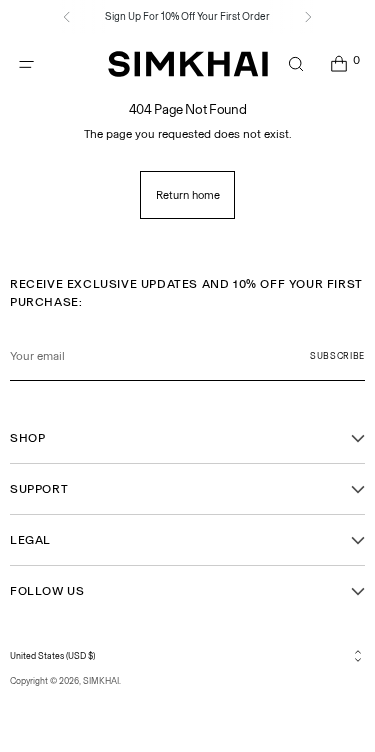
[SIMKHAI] (188, 64)
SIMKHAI (101, 681)
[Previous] (67, 17)
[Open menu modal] (26, 64)
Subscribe (337, 356)
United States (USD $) (52, 656)
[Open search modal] (295, 64)
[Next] (308, 17)
